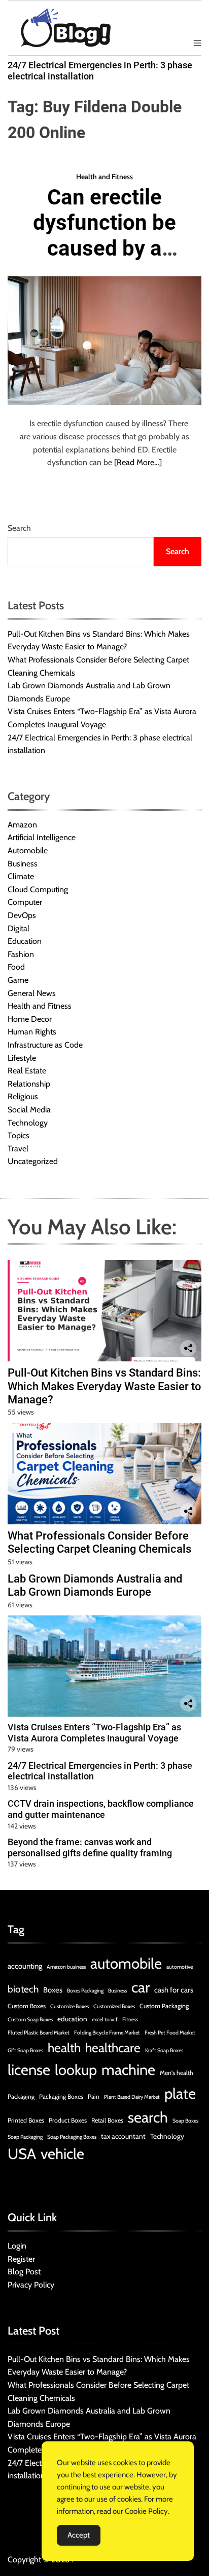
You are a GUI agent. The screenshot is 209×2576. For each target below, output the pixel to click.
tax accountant (123, 2136)
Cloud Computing (38, 889)
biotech (23, 1989)
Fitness (130, 2020)
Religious (23, 1096)
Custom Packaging (164, 2006)
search (148, 2117)
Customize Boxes (69, 2006)
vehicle (62, 2154)
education (72, 2019)
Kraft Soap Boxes (164, 2050)
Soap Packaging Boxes (72, 2137)
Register (21, 2259)
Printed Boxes (26, 2120)
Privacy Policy (31, 2285)
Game (18, 980)
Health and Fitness (104, 177)
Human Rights (32, 1032)
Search (19, 528)
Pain (94, 2096)
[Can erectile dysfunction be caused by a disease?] (104, 341)
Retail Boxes (107, 2120)
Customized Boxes (114, 2006)
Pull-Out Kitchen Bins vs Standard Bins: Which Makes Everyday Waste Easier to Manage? (104, 1386)
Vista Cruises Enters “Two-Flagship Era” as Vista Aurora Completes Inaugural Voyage (94, 1733)
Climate (21, 876)
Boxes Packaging (85, 1991)
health (64, 2048)
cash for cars (174, 1990)
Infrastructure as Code (45, 1045)
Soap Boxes (185, 2121)
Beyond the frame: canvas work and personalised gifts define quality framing (90, 1847)
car (141, 1987)
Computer (25, 902)
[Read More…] (138, 462)
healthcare (113, 2048)
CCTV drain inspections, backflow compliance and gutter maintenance (101, 1809)
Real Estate (27, 1071)
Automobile (28, 850)
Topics (19, 1135)
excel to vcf (105, 2020)
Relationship (29, 1084)
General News (32, 993)
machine (128, 2070)
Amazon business (66, 1967)
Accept (79, 2535)
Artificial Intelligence (42, 837)
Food (16, 967)
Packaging (21, 2096)
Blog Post (24, 2272)
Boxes (53, 1990)
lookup (76, 2070)
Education (25, 941)
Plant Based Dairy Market (132, 2097)
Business (23, 864)
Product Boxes (68, 2120)
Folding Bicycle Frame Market (107, 2033)
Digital (19, 928)
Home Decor (30, 1019)
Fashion (21, 954)
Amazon (22, 825)
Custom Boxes (27, 2006)
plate (180, 2093)
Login (17, 2246)
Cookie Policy (146, 2511)
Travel (18, 1149)
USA (22, 2154)
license (29, 2070)
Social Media (29, 1110)
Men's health (177, 2073)
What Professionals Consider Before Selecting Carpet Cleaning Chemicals (99, 1542)
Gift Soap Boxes (25, 2050)
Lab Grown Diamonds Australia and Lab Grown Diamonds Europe (95, 1585)
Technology (28, 1123)
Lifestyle (22, 1058)
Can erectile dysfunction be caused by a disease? (104, 235)
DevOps (22, 915)
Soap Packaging (25, 2137)
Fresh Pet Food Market (170, 2033)
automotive (180, 1967)
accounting (25, 1966)
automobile (126, 1963)
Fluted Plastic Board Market (39, 2033)
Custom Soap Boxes (30, 2020)
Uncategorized (33, 1161)
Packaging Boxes (61, 2096)
